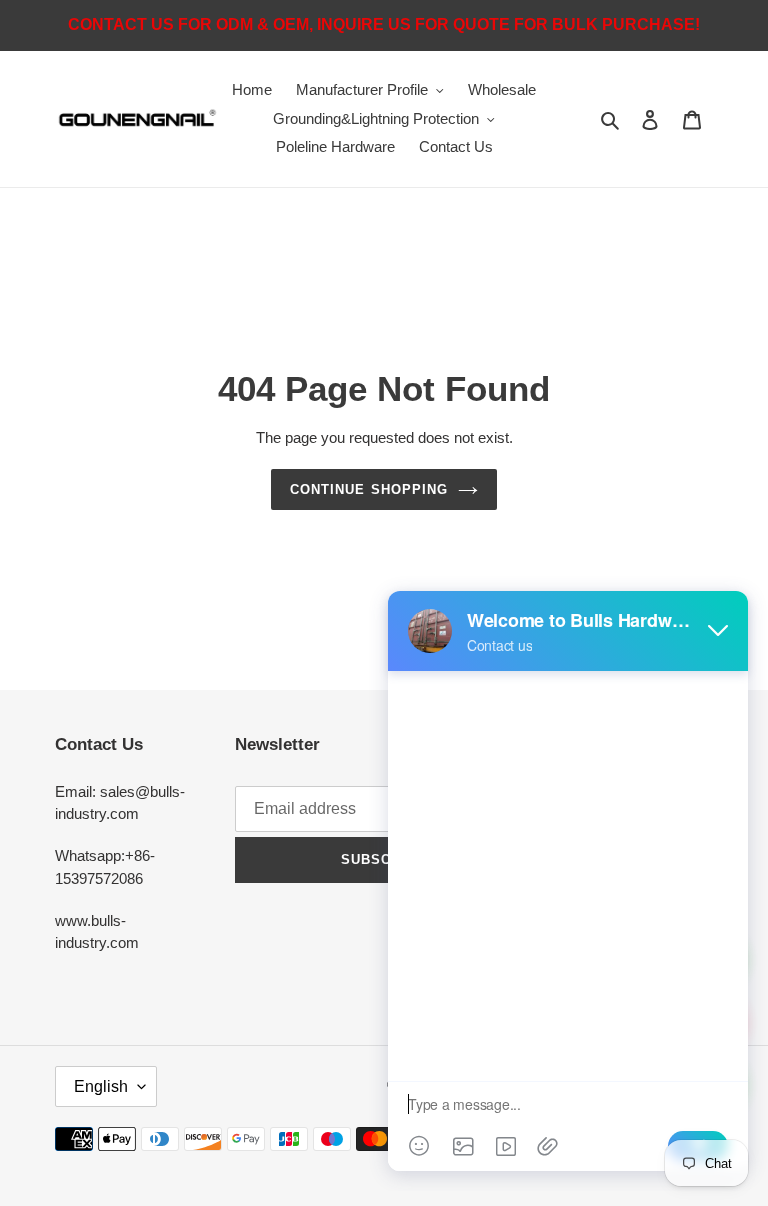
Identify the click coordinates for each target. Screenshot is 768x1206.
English (101, 1086)
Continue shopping (369, 489)
